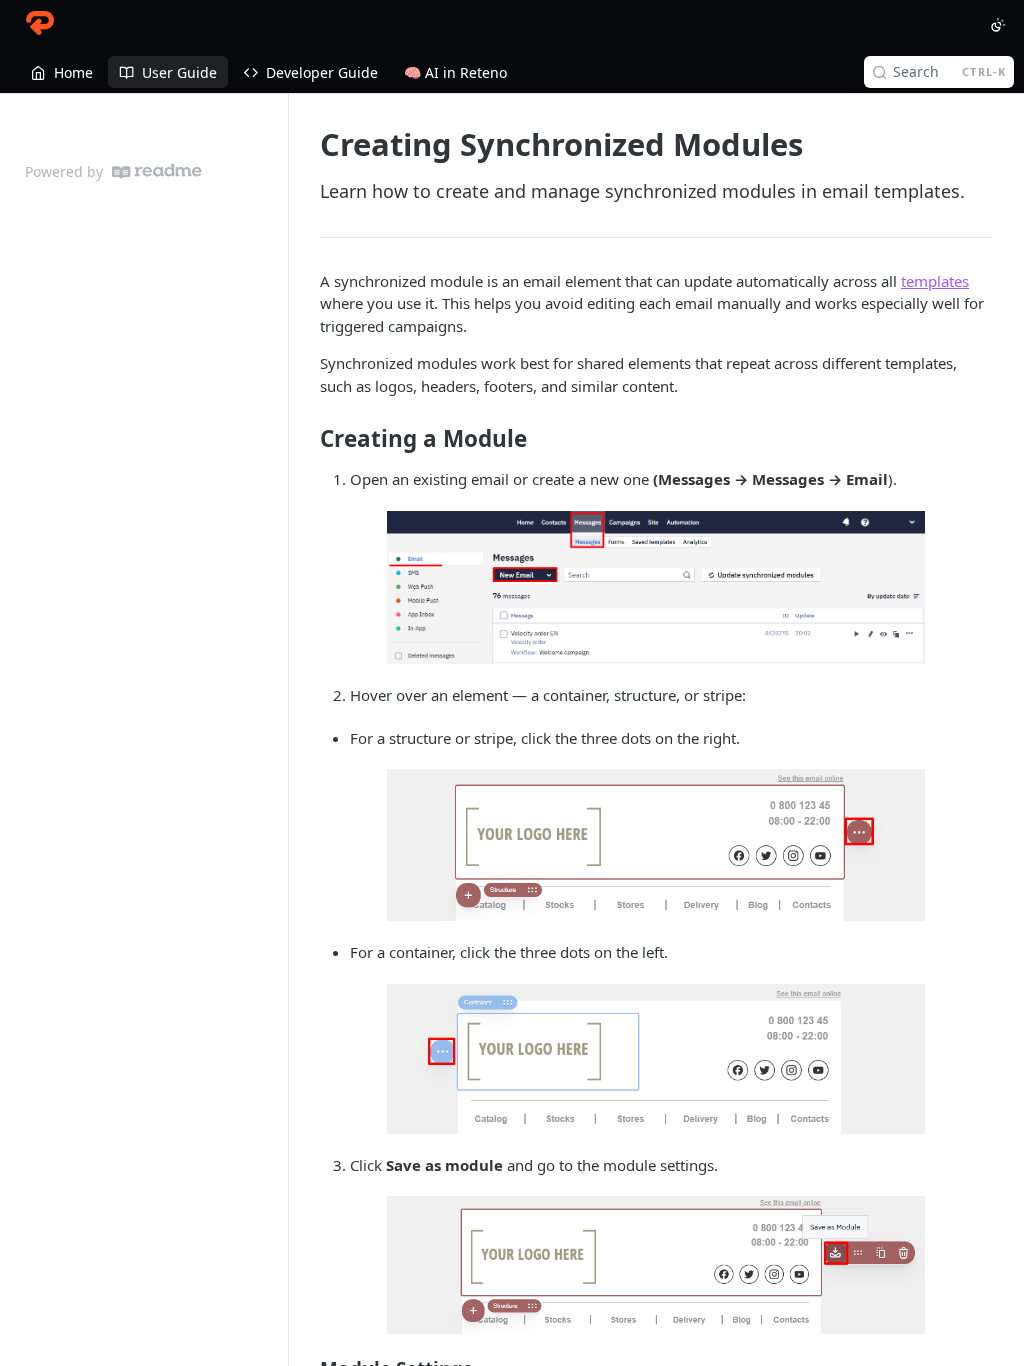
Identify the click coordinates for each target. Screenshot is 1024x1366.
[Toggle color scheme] (998, 25)
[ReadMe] (157, 171)
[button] (656, 587)
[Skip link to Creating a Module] (306, 439)
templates (935, 281)
